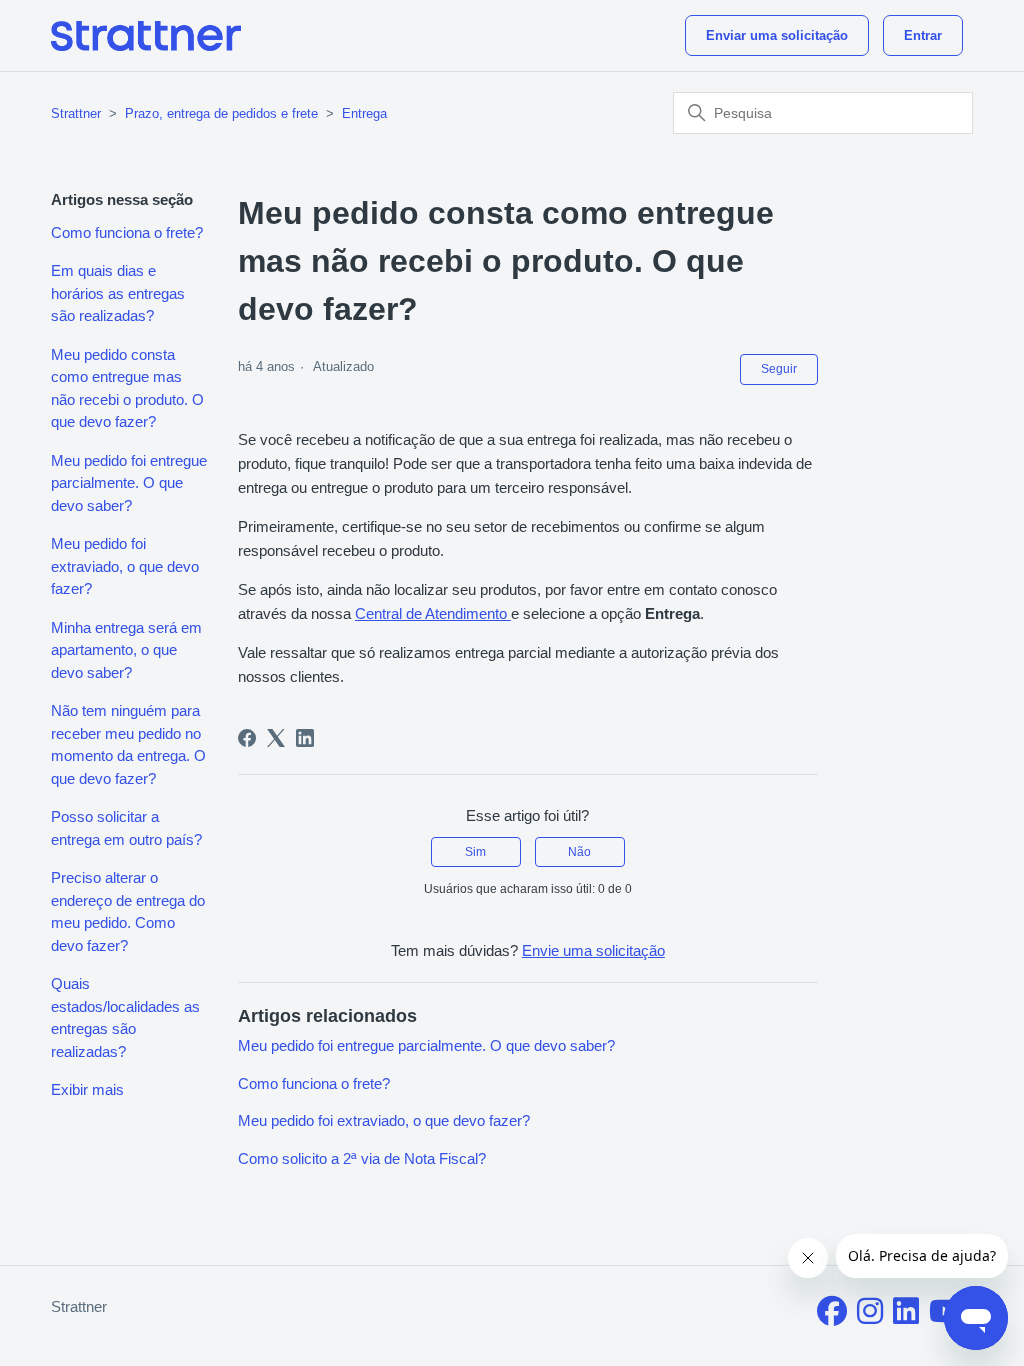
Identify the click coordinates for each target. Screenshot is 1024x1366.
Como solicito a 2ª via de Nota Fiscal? (362, 1158)
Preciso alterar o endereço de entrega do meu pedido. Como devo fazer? (128, 911)
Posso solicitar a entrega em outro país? (126, 828)
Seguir (779, 369)
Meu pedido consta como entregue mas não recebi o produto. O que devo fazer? (127, 388)
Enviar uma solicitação (777, 35)
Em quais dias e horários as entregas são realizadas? (118, 293)
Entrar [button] (923, 35)
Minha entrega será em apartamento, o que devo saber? (126, 650)
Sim (475, 852)
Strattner (76, 113)
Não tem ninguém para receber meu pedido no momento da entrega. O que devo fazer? (128, 744)
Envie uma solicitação (593, 950)
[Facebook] (247, 738)
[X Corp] (276, 738)
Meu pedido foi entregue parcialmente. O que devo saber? (129, 483)
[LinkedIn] (305, 738)
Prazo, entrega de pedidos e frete (221, 113)
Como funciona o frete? (127, 232)
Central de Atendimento (433, 613)
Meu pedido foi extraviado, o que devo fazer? (125, 566)
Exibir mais (87, 1089)
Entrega (364, 113)
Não (579, 852)
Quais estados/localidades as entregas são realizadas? (125, 1017)
